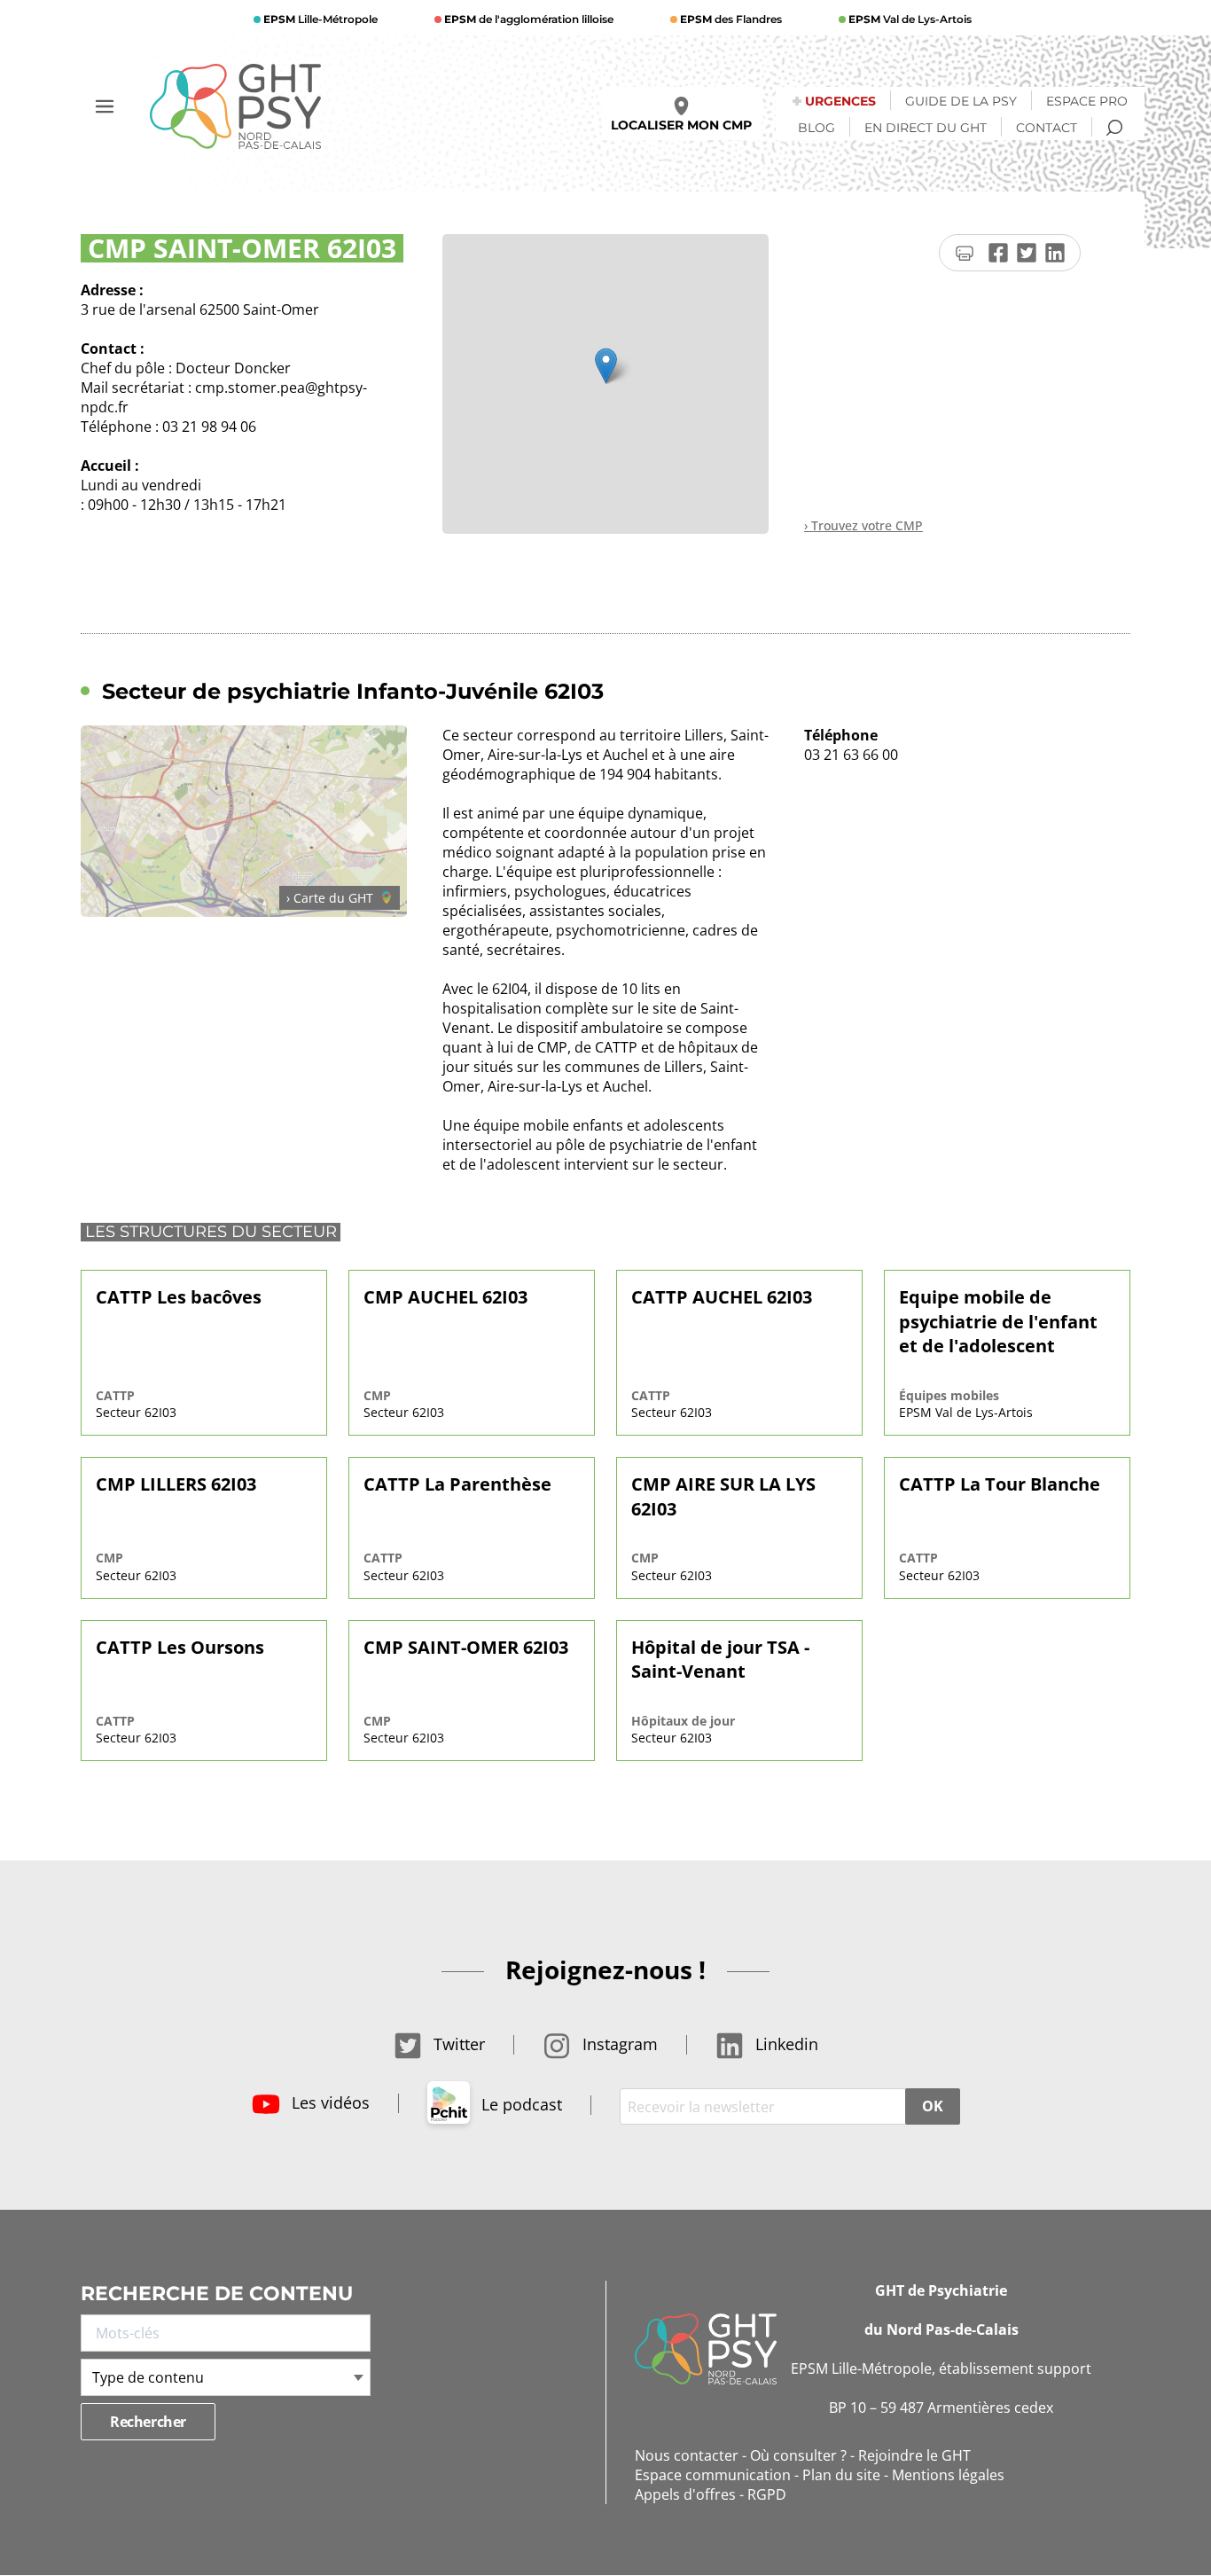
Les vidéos (328, 2102)
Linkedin (785, 2044)
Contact (1047, 128)
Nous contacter (687, 2455)
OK (932, 2106)
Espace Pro (1087, 101)
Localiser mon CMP (681, 125)
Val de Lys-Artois (910, 19)
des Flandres (731, 19)
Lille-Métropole (320, 19)
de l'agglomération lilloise (529, 19)
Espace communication (713, 2475)
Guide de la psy (961, 101)
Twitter (457, 2044)
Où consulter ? (798, 2455)
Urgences (840, 101)
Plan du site (841, 2475)
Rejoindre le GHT (914, 2455)
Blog (816, 128)
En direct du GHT (926, 128)
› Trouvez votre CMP (863, 525)
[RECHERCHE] (1114, 128)
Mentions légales (948, 2475)
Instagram (618, 2044)
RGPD (767, 2494)
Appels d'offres (685, 2494)
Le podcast (520, 2104)
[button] (606, 366)
